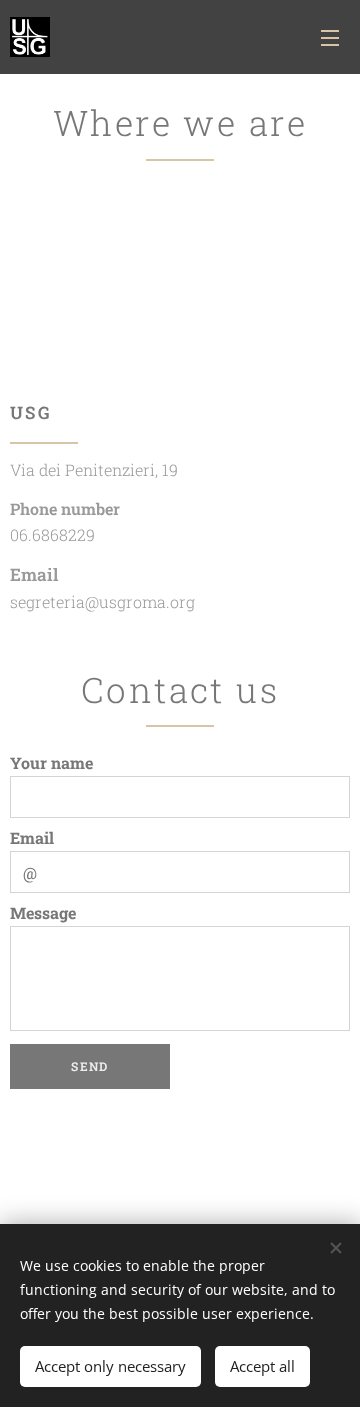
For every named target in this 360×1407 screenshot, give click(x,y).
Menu (330, 37)
